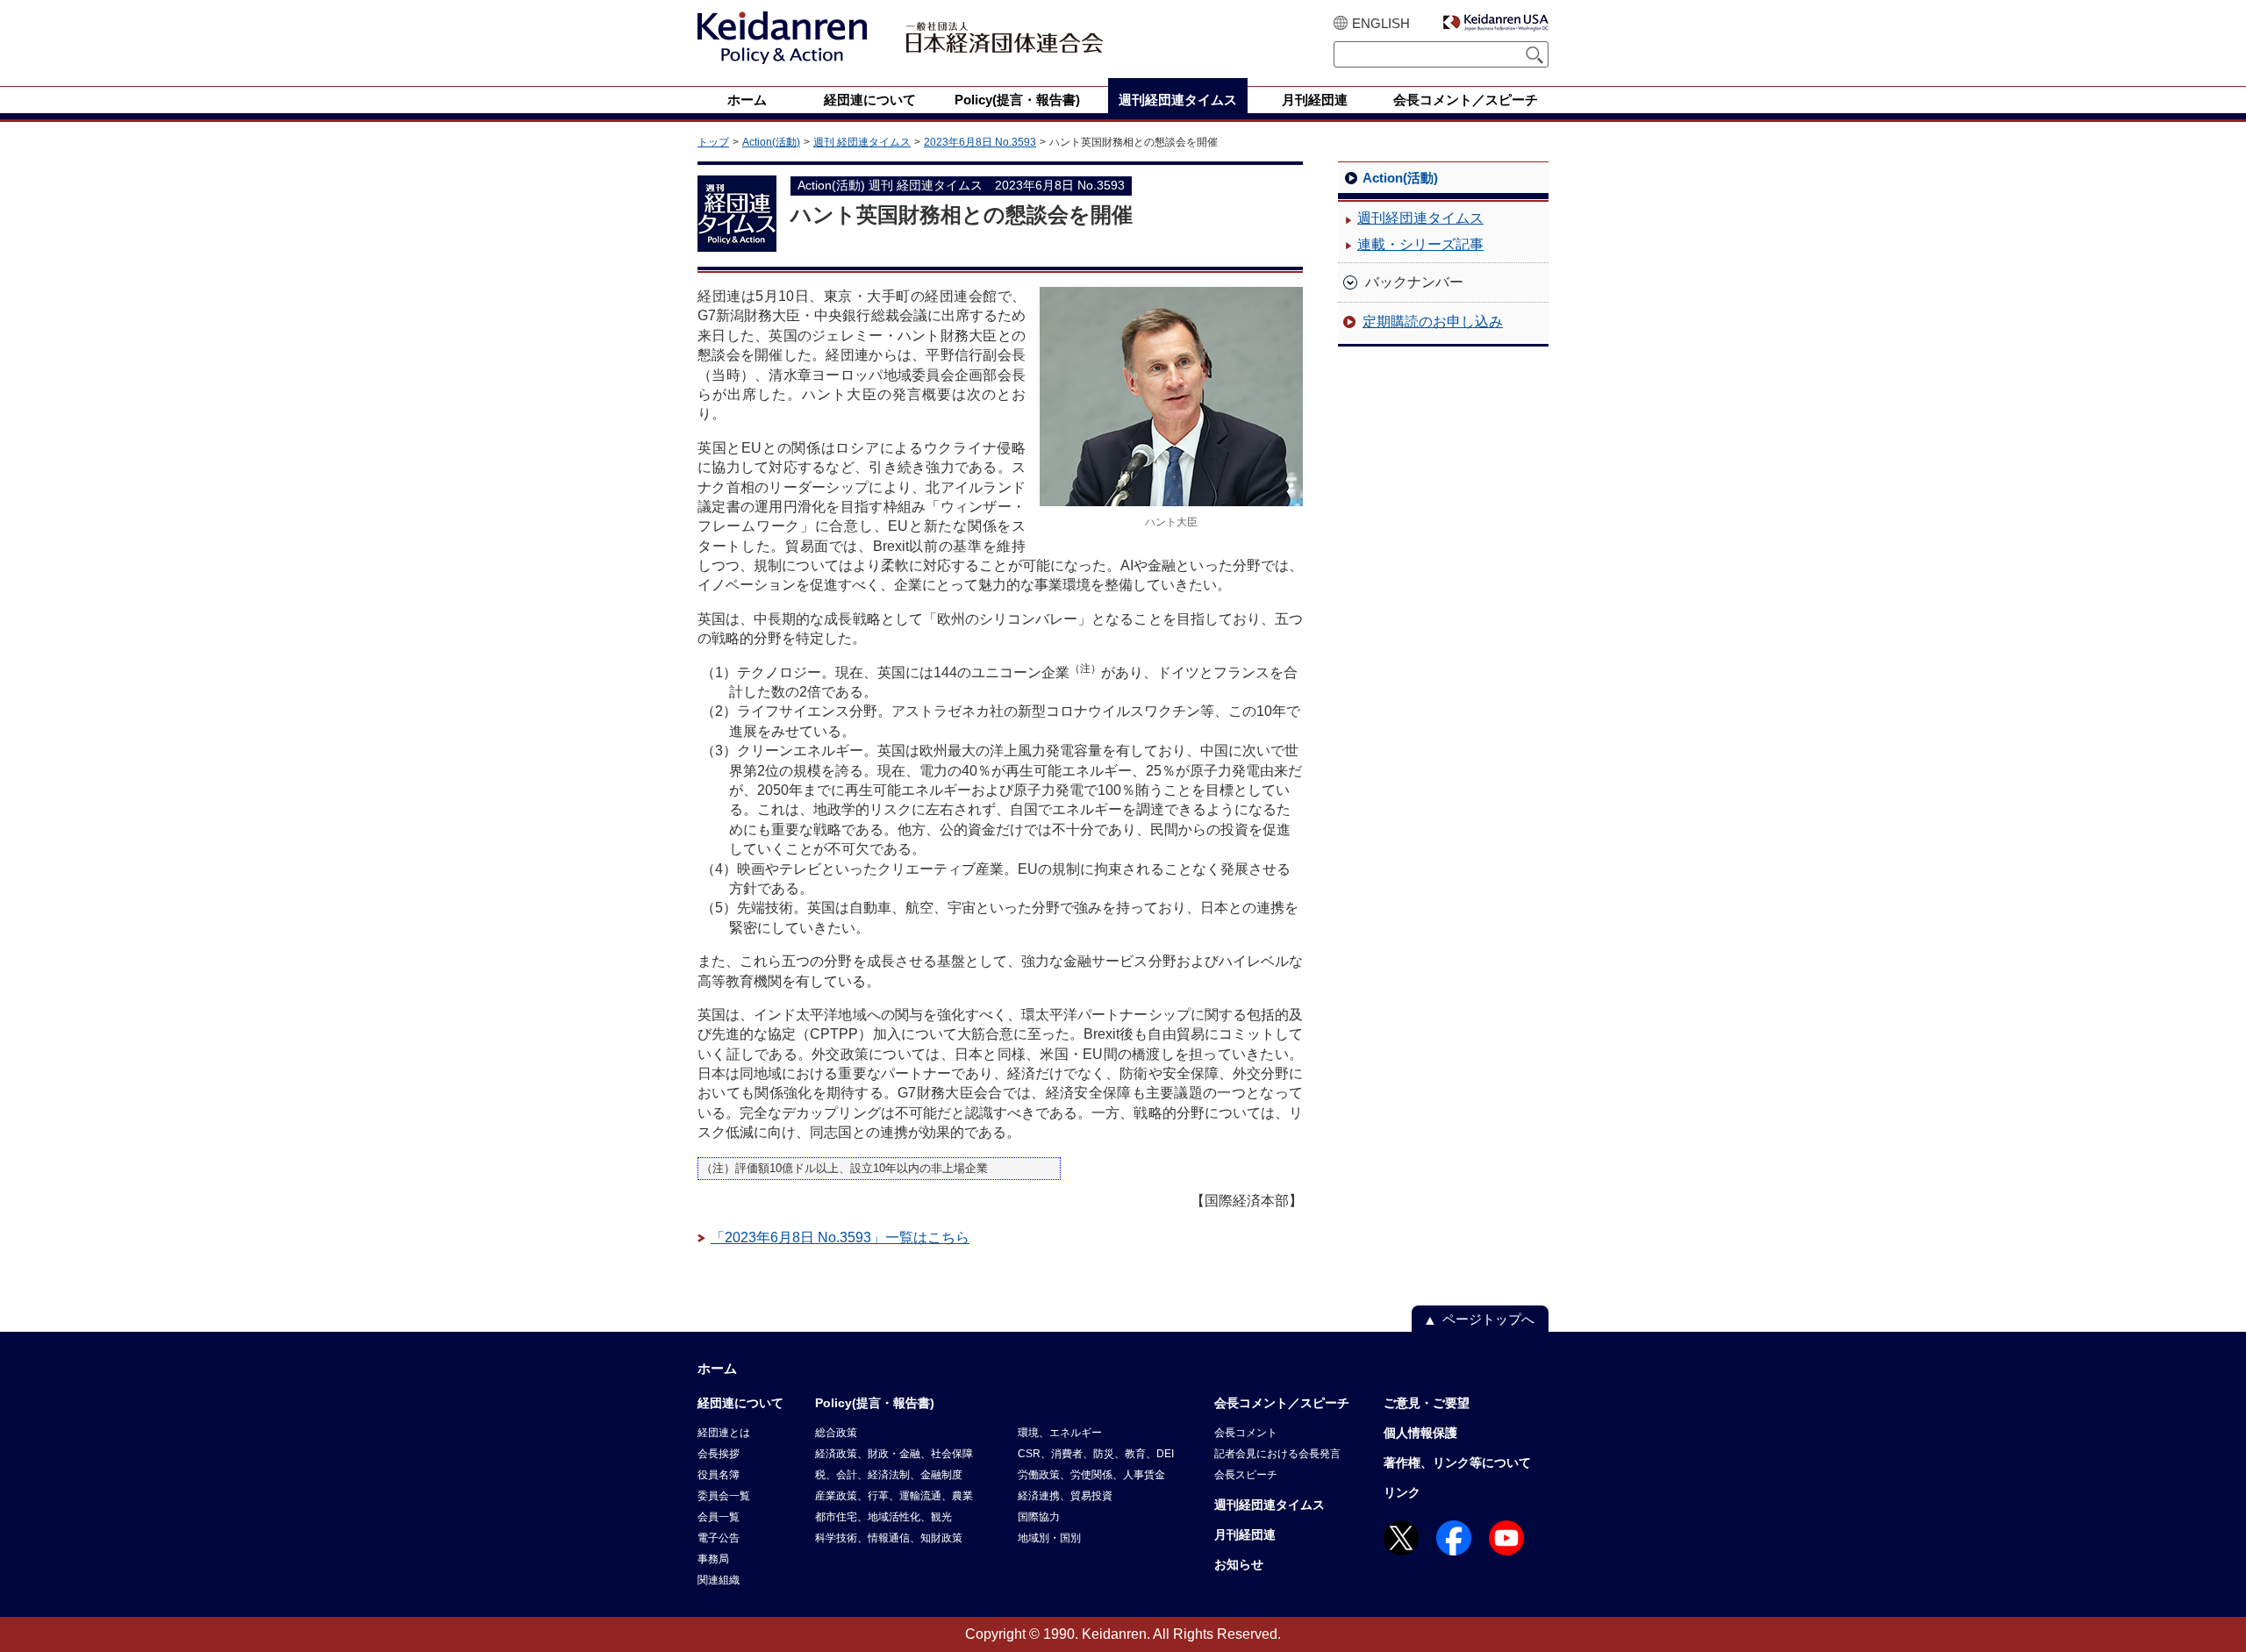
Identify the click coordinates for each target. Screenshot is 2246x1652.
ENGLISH (1381, 23)
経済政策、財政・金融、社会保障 (894, 1454)
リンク (1402, 1492)
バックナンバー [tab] (1414, 282)
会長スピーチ (1246, 1475)
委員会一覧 (724, 1496)
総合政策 (836, 1433)
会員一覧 (719, 1517)
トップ (713, 142)
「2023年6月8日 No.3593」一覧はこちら (840, 1237)
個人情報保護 (1420, 1433)
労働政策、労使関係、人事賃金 (1091, 1475)
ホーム (717, 1368)
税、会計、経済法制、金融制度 (889, 1475)
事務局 (713, 1559)
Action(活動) (771, 142)
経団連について (740, 1403)
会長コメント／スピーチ (1282, 1403)
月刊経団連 (1245, 1534)
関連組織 (719, 1580)
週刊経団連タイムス (1420, 218)
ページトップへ (1488, 1319)
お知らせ (1239, 1564)
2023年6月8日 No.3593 (980, 142)
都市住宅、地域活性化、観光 (883, 1517)
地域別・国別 (1049, 1538)
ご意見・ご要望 (1427, 1403)
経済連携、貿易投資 (1065, 1496)
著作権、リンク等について (1457, 1462)
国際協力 (1039, 1517)
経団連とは (724, 1433)
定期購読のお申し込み (1433, 322)
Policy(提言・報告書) (875, 1403)
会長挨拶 (719, 1454)
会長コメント (1246, 1433)
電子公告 (719, 1538)
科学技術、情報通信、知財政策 (889, 1538)
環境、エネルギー (1060, 1433)
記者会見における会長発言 (1277, 1454)
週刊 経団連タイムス (862, 142)
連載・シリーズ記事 (1420, 244)
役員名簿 (719, 1475)
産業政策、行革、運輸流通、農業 (894, 1496)
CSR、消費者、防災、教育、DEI (1096, 1454)
